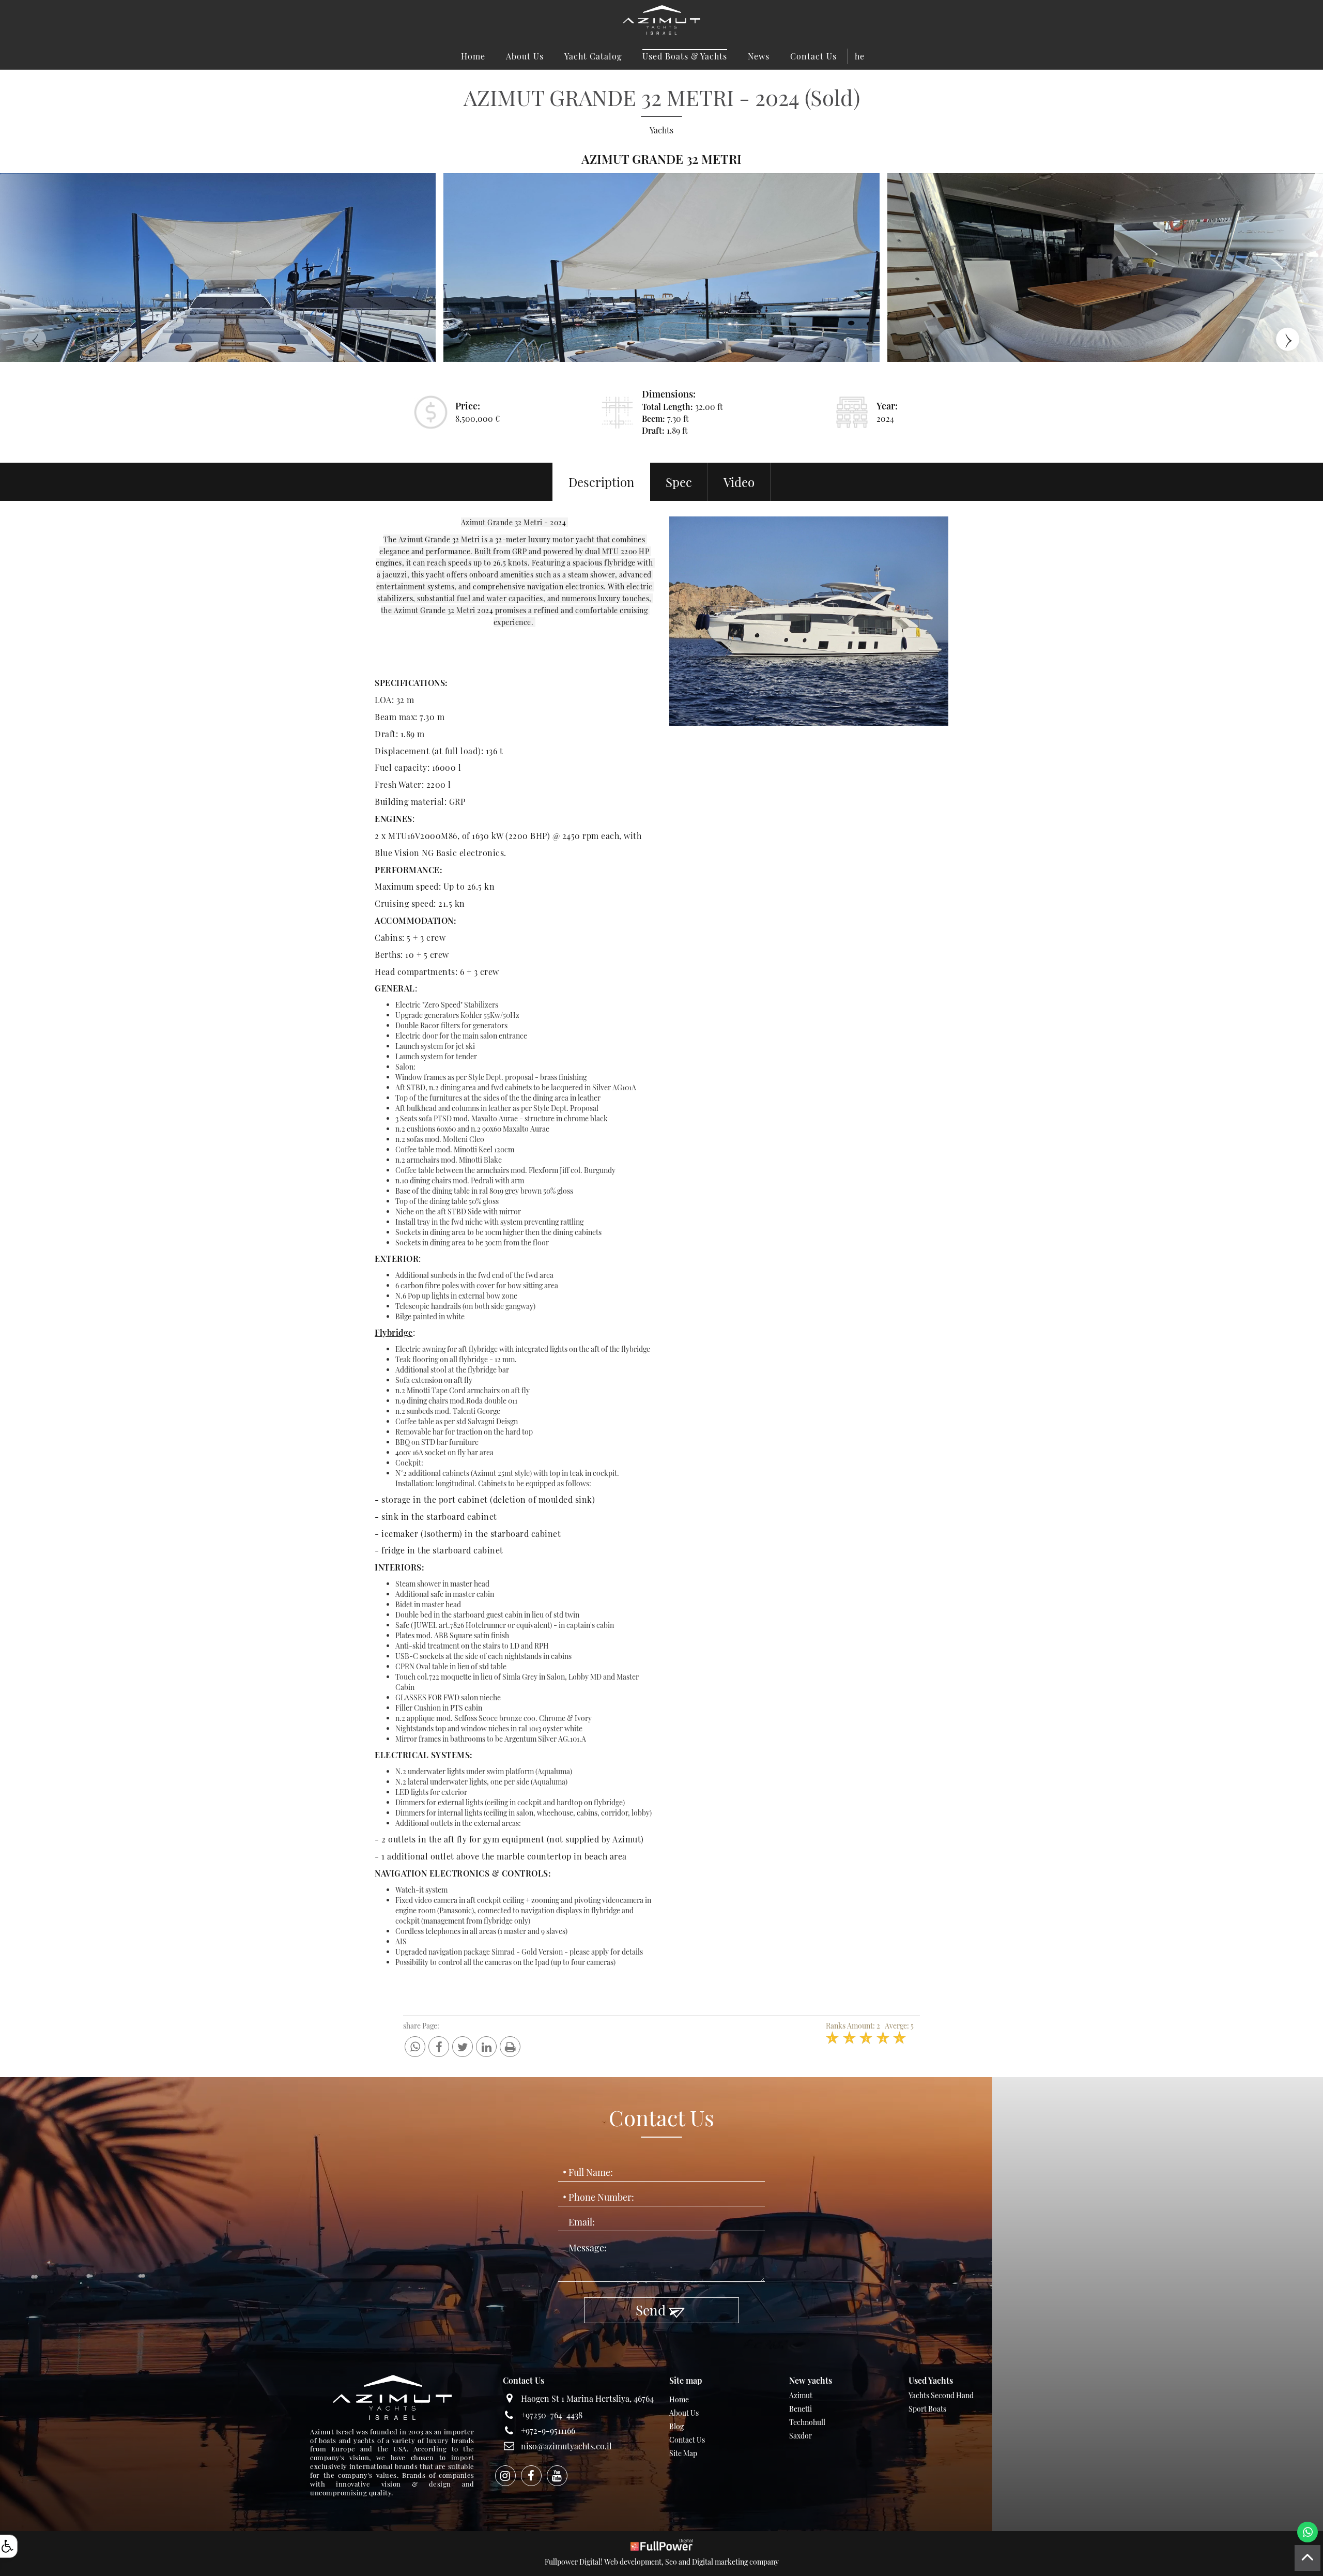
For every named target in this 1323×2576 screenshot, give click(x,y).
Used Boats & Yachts (685, 56)
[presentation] (39, 337)
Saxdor (801, 2436)
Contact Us (813, 56)
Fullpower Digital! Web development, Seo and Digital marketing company (662, 2562)
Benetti (801, 2409)
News (759, 56)
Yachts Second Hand (941, 2395)
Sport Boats (927, 2409)
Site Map (683, 2453)
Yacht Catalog (593, 56)
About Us (525, 56)
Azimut (801, 2395)
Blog (676, 2426)
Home (473, 56)
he (860, 56)
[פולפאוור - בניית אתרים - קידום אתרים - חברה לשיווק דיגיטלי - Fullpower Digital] (661, 2544)
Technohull (807, 2422)
